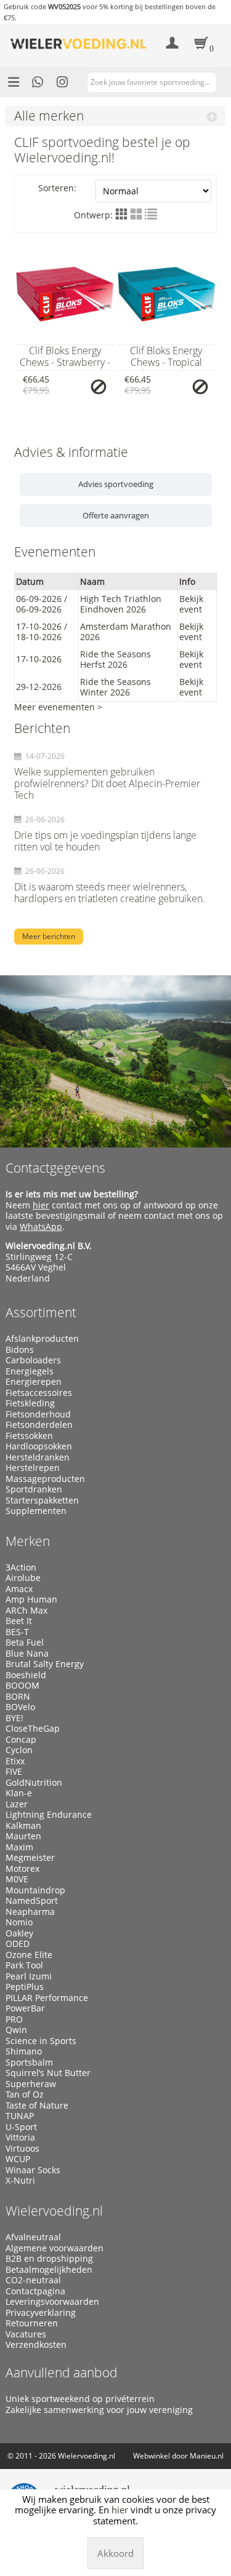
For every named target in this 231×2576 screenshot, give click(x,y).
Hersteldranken (38, 1457)
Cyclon (19, 1750)
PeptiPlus (25, 1987)
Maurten (23, 1836)
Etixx (15, 1761)
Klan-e (19, 1793)
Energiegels (30, 1371)
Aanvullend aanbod (62, 2372)
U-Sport (21, 2127)
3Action (21, 1567)
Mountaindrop (35, 1890)
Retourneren (32, 2323)
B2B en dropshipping (49, 2259)
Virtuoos (22, 2149)
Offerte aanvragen (116, 515)
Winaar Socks (33, 2170)
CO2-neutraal (33, 2280)
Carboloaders (33, 1360)
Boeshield (26, 1675)
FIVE (14, 1772)
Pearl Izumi (29, 1976)
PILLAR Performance (47, 1998)
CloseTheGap (33, 1729)
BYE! (14, 1718)
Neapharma (30, 1912)
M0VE (17, 1879)
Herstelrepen (33, 1468)
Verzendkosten (36, 2345)
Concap (21, 1740)
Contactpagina (35, 2291)
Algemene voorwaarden (55, 2248)
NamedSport (32, 1901)
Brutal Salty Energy (45, 1664)
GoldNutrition (34, 1783)
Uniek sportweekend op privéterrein (80, 2399)
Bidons (20, 1350)
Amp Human (31, 1599)
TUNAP (20, 2116)
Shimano (24, 2051)
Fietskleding (30, 1403)
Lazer (17, 1804)
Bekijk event (191, 604)
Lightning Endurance (49, 1815)
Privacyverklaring (41, 2313)
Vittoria (20, 2138)
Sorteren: (57, 188)
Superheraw (31, 2084)
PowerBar (25, 2008)
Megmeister (30, 1858)
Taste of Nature (37, 2106)
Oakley (19, 1933)
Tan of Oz (25, 2094)
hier (41, 1205)
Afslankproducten (42, 1339)
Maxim (19, 1847)
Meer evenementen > (58, 707)
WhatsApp (41, 1227)
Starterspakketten (42, 1500)
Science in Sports (41, 2041)
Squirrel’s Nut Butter (48, 2073)
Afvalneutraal (33, 2237)
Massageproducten (45, 1479)
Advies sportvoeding (116, 484)
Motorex (22, 1869)
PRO (14, 2019)
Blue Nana (27, 1654)
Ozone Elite (29, 1955)
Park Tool (24, 1965)
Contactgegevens (55, 1168)
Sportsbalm (29, 2063)
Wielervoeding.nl (54, 2211)
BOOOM (22, 1686)
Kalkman (23, 1826)
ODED (18, 1944)
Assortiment (41, 1312)
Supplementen (36, 1511)
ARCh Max (26, 1611)
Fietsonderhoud (38, 1414)
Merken (28, 1541)
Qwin (16, 2030)
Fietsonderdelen (39, 1425)
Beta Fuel (25, 1643)
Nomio (19, 1922)
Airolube (23, 1578)
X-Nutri (20, 2181)
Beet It (19, 1621)
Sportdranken (34, 1489)
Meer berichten (49, 936)
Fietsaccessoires (39, 1393)
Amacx (19, 1589)
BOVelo (20, 1707)
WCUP (18, 2159)
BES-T (17, 1632)
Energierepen (34, 1382)
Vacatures (26, 2334)
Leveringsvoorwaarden (52, 2302)
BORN (18, 1697)
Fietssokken (29, 1436)
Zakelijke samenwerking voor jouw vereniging (99, 2410)
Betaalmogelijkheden (49, 2270)
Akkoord (115, 2553)
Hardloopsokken (39, 1446)
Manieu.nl (207, 2456)
